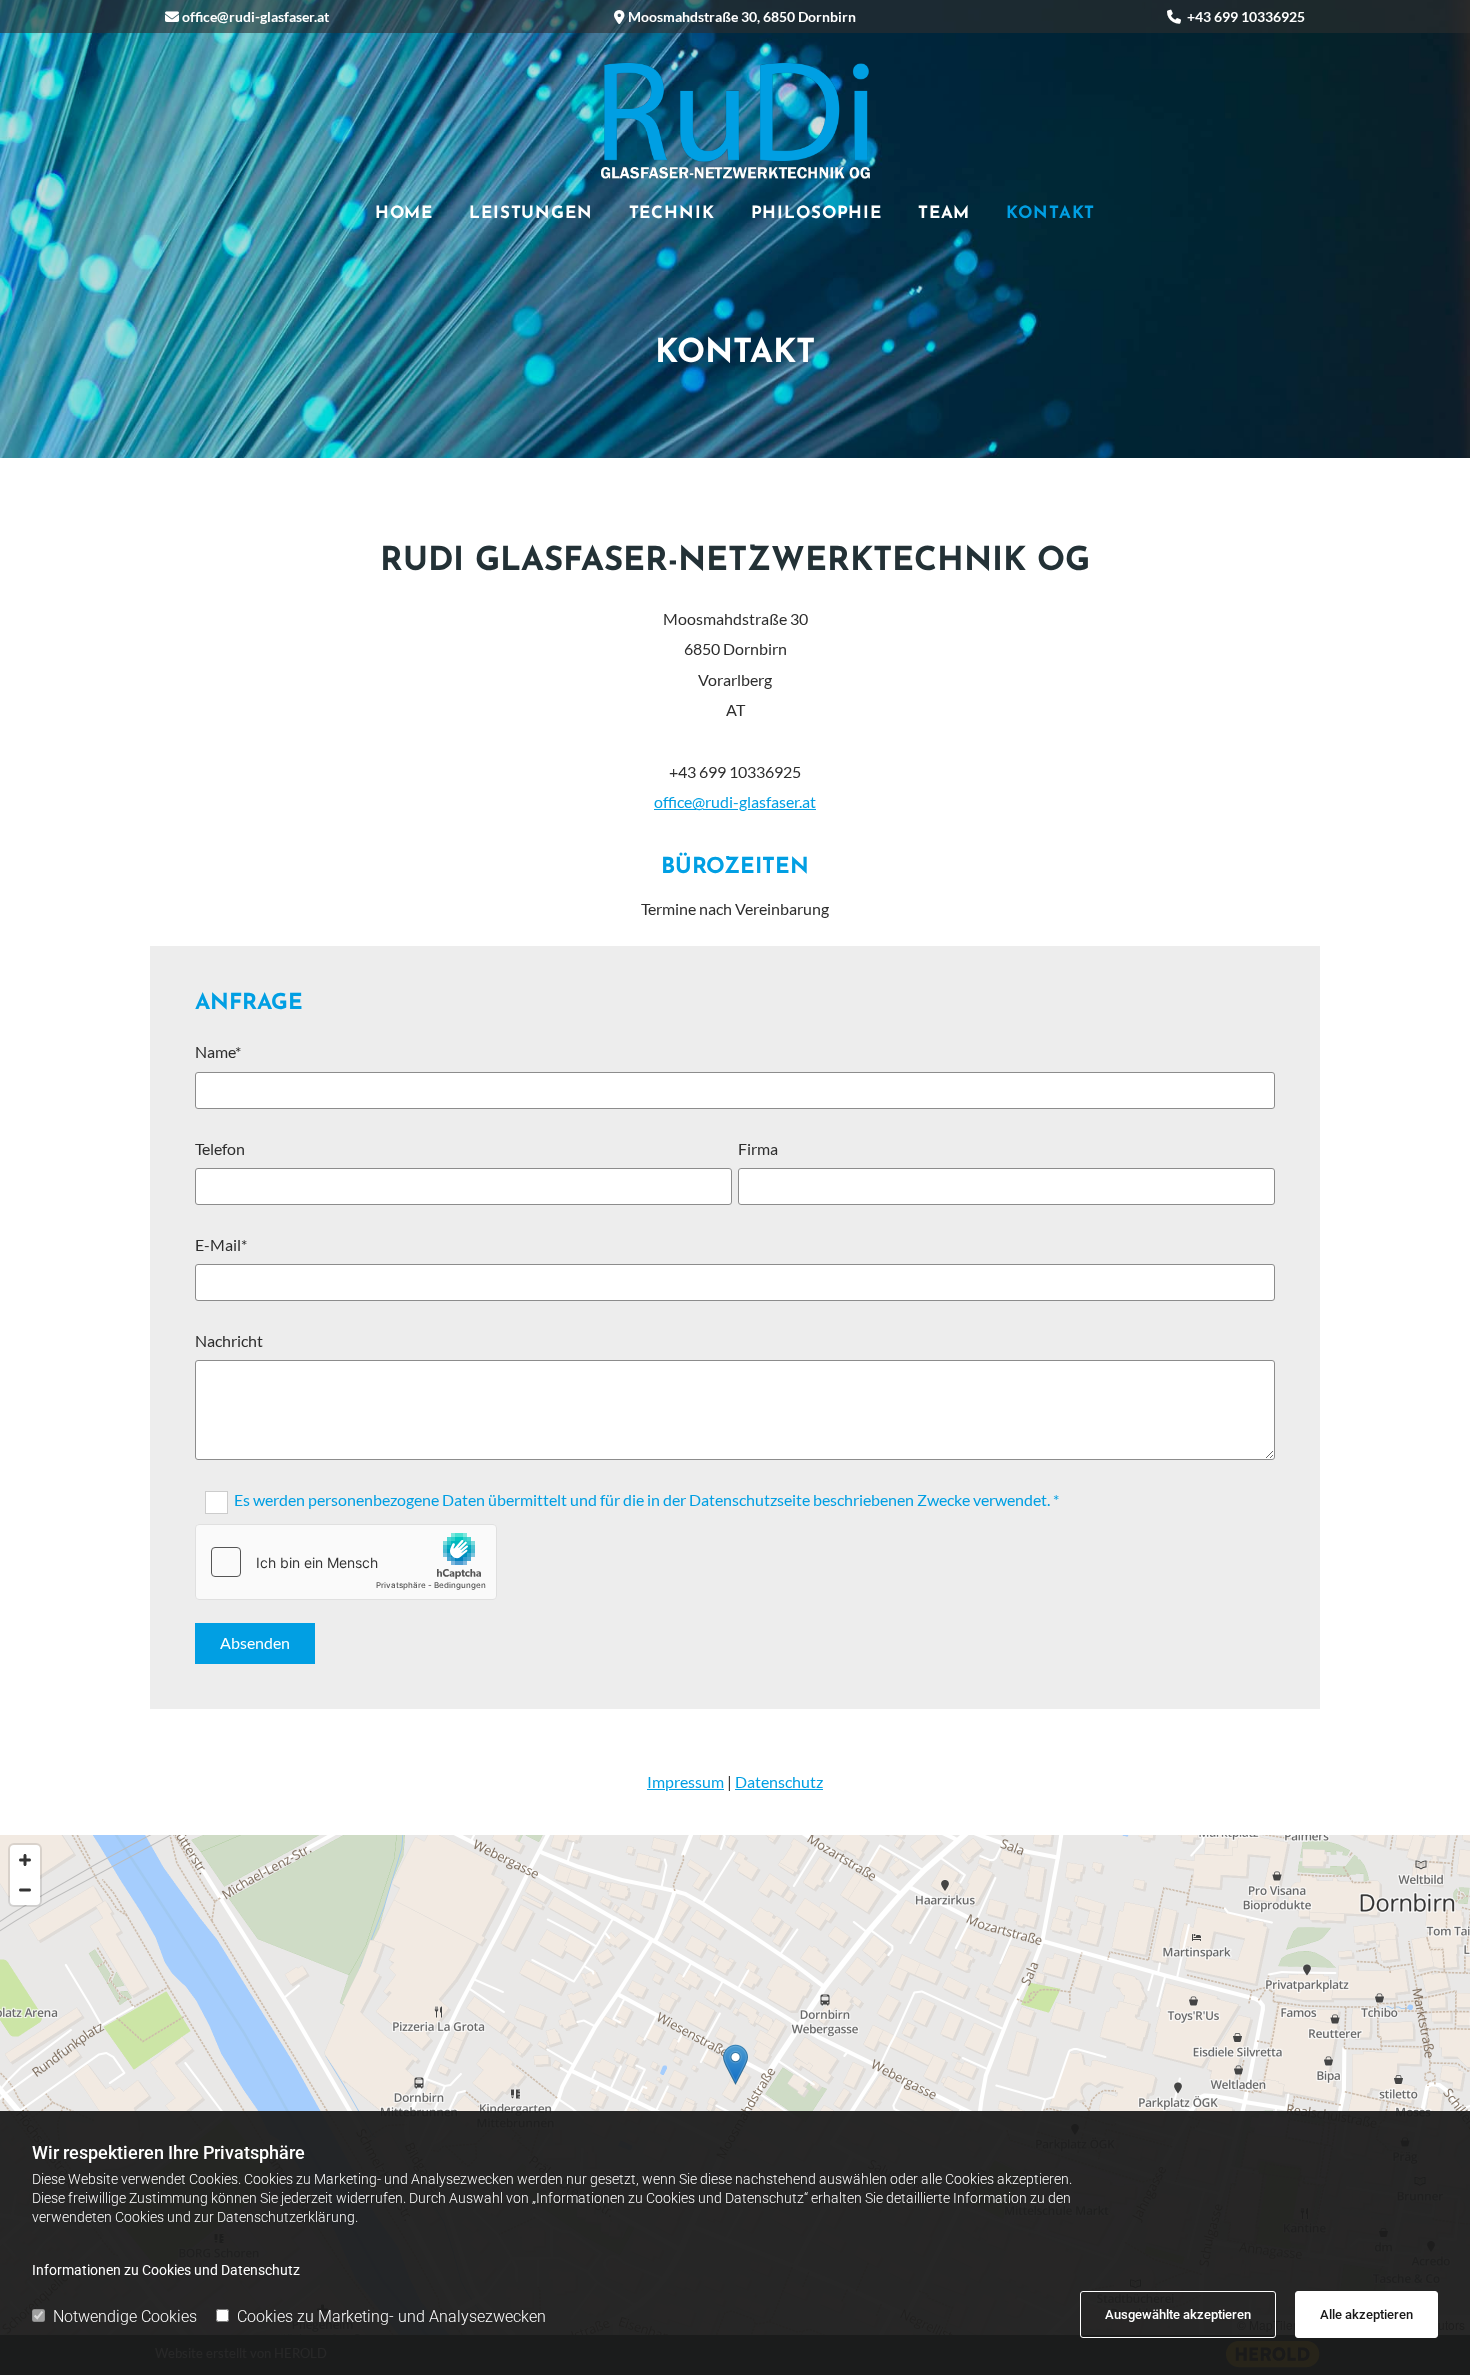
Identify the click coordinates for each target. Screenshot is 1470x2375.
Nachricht (229, 1340)
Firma (758, 1148)
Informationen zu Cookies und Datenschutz (166, 2270)
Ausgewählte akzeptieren (1178, 2314)
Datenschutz (779, 1781)
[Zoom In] (25, 1860)
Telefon (220, 1148)
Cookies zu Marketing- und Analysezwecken (391, 2316)
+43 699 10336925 (1246, 16)
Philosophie (816, 213)
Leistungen (531, 213)
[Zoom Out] (25, 1890)
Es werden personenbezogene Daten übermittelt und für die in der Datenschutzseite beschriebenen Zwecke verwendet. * (646, 1499)
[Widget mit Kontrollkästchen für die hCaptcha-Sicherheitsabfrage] (346, 1562)
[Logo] (735, 119)
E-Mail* (221, 1244)
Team (944, 213)
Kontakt (1050, 213)
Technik (672, 213)
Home (404, 213)
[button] (735, 2064)
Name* (218, 1051)
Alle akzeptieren (1366, 2314)
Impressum (685, 1781)
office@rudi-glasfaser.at (255, 16)
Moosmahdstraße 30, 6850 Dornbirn (742, 16)
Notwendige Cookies (125, 2316)
